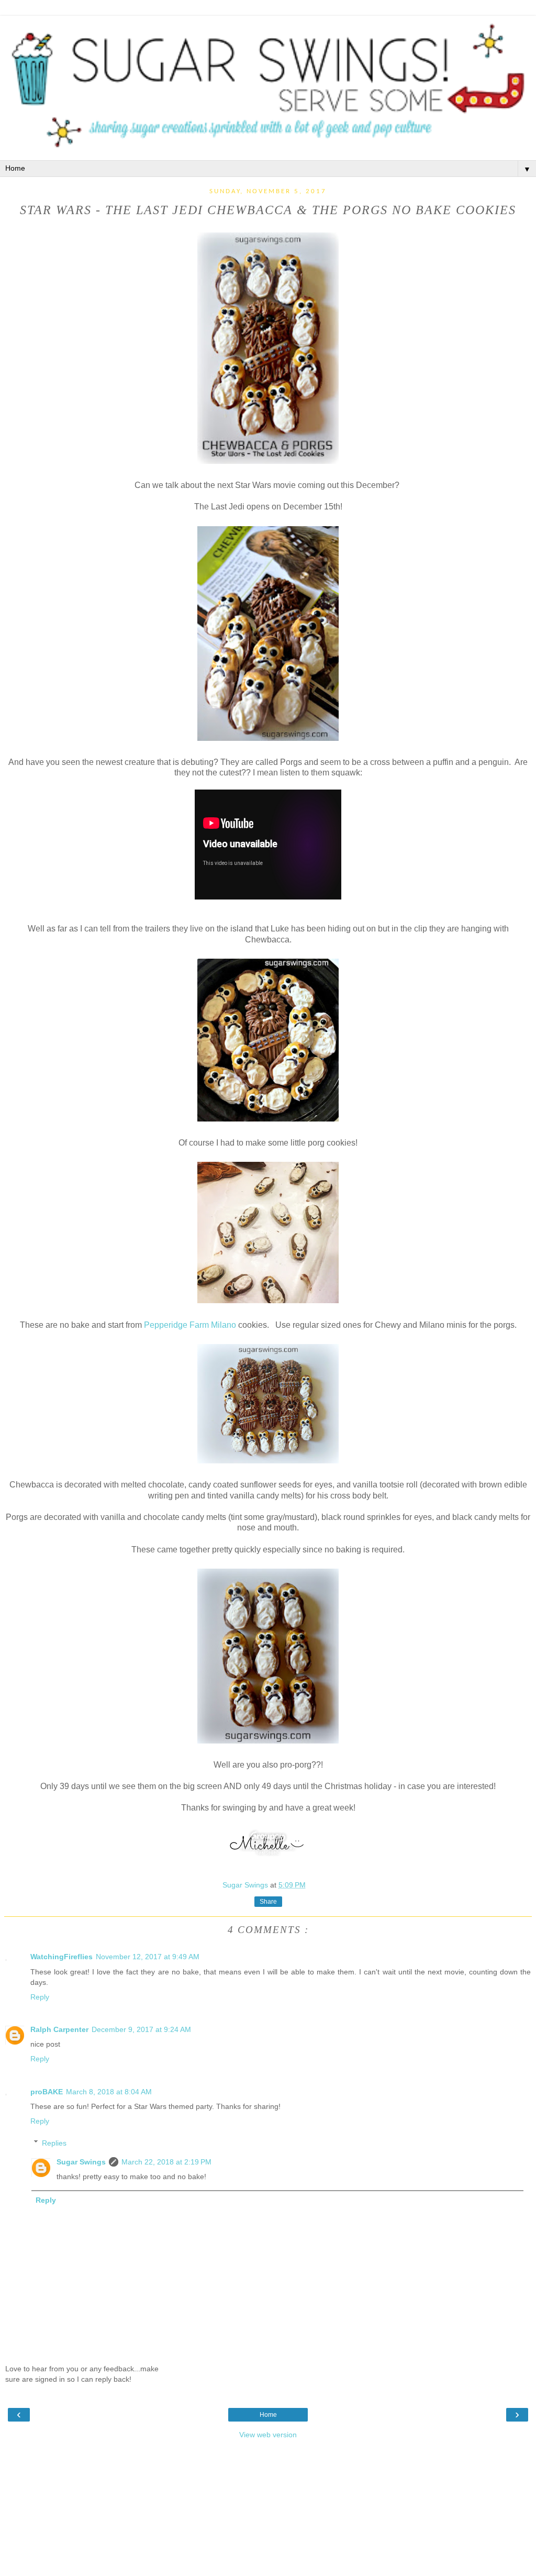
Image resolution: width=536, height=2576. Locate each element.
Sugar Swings (81, 2162)
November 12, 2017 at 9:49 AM (148, 1957)
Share (268, 1902)
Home (268, 2415)
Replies (54, 2143)
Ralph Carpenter (59, 2029)
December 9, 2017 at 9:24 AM (141, 2029)
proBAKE (47, 2092)
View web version (268, 2435)
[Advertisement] (268, 2511)
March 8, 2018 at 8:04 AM (109, 2092)
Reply (40, 1997)
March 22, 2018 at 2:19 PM (166, 2162)
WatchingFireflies (62, 1957)
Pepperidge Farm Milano (190, 1325)
